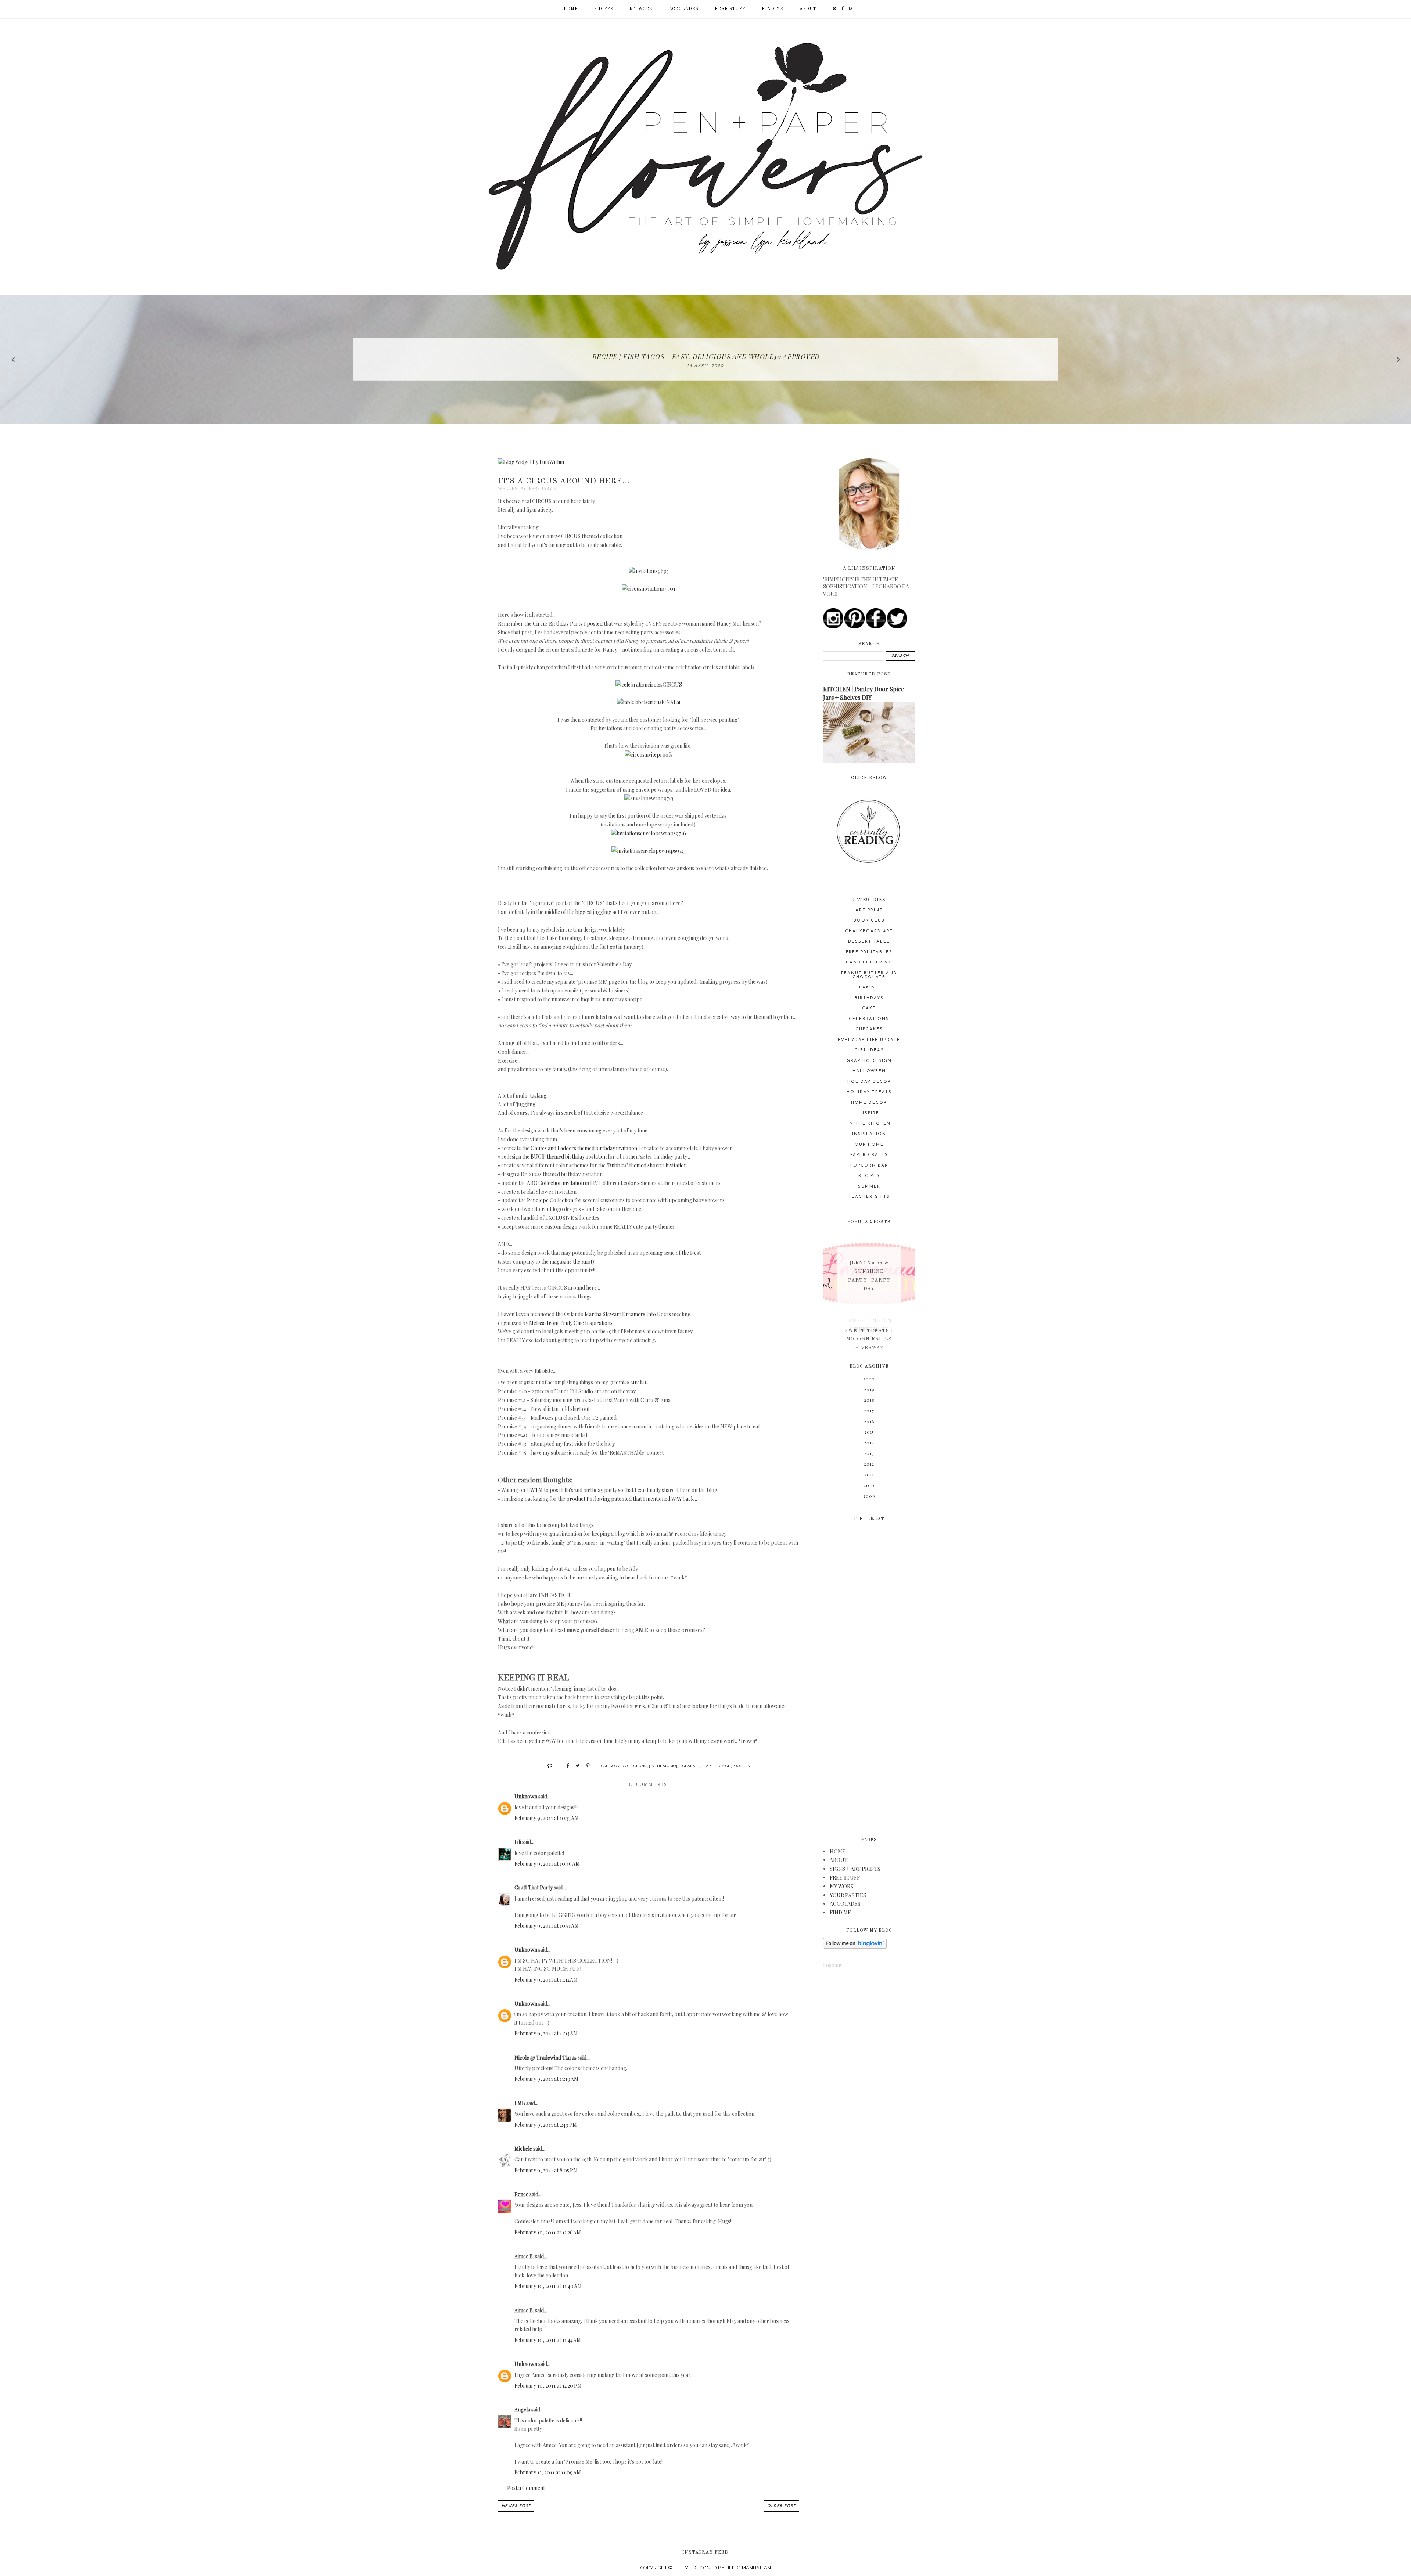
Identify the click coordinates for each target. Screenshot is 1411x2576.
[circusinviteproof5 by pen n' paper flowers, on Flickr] (649, 755)
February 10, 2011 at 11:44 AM (548, 2340)
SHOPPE (604, 9)
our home (869, 1145)
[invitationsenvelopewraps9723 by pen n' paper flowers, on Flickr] (649, 851)
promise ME (550, 1604)
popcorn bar (869, 1166)
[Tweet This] (575, 1765)
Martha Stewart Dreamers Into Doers (628, 1314)
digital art (689, 1766)
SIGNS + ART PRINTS (855, 1869)
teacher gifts (869, 1197)
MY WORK (641, 9)
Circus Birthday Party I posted (568, 624)
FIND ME (773, 9)
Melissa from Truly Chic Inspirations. (571, 1323)
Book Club (869, 921)
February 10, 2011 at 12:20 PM (548, 2386)
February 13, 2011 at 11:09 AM (548, 2472)
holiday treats (869, 1092)
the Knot (583, 1262)
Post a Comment (526, 2488)
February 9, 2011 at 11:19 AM (546, 2079)
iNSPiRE (869, 1113)
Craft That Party (534, 1887)
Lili (518, 1842)
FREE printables (869, 952)
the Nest (691, 1253)
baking (869, 988)
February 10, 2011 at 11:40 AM (548, 2286)
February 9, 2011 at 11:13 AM (546, 2033)
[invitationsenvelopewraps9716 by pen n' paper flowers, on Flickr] (649, 833)
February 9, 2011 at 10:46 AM (547, 1864)
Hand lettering (869, 963)
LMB (520, 2103)
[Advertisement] (869, 1674)
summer (869, 1187)
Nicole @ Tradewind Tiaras (545, 2058)
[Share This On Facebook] (565, 1765)
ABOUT (808, 9)
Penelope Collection (550, 1200)
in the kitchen (869, 1124)
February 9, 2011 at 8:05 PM (546, 2170)
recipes (869, 1176)
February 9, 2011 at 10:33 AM (547, 1818)
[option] (705, 359)
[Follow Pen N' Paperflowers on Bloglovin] (855, 1947)
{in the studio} (663, 1766)
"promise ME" (624, 1382)
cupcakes (869, 1029)
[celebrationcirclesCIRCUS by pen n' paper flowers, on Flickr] (649, 684)
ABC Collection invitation (555, 1183)
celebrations (869, 1019)
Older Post (781, 2506)
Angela (522, 2409)
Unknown (526, 1796)
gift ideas (869, 1050)
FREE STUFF (730, 9)
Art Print (869, 910)
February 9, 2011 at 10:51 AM (547, 1926)
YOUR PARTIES (848, 1895)
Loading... (834, 1965)
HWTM (534, 1490)
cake (869, 1008)
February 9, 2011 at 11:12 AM (546, 1980)
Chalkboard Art (869, 931)
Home (571, 9)
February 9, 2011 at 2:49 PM (546, 2125)
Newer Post (516, 2506)
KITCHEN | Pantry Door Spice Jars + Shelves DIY (864, 693)
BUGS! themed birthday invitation (569, 1157)
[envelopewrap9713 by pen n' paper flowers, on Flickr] (649, 798)
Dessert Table (869, 942)
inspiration (869, 1134)
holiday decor (869, 1082)
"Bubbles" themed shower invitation (647, 1165)
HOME (838, 1851)
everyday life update (869, 1040)
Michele (523, 2149)
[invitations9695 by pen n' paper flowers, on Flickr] (649, 571)
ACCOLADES (684, 9)
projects (741, 1766)
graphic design (716, 1766)
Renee (521, 2194)
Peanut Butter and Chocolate (869, 975)
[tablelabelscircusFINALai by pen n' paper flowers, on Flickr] (649, 702)
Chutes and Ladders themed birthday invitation (584, 1148)
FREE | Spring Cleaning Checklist (705, 356)
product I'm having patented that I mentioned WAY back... (632, 1499)
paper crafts (869, 1155)
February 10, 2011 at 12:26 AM (548, 2232)
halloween (869, 1071)
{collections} (634, 1766)
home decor (869, 1103)
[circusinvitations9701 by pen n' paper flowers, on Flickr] (649, 589)
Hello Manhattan (748, 2568)
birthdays (869, 998)
